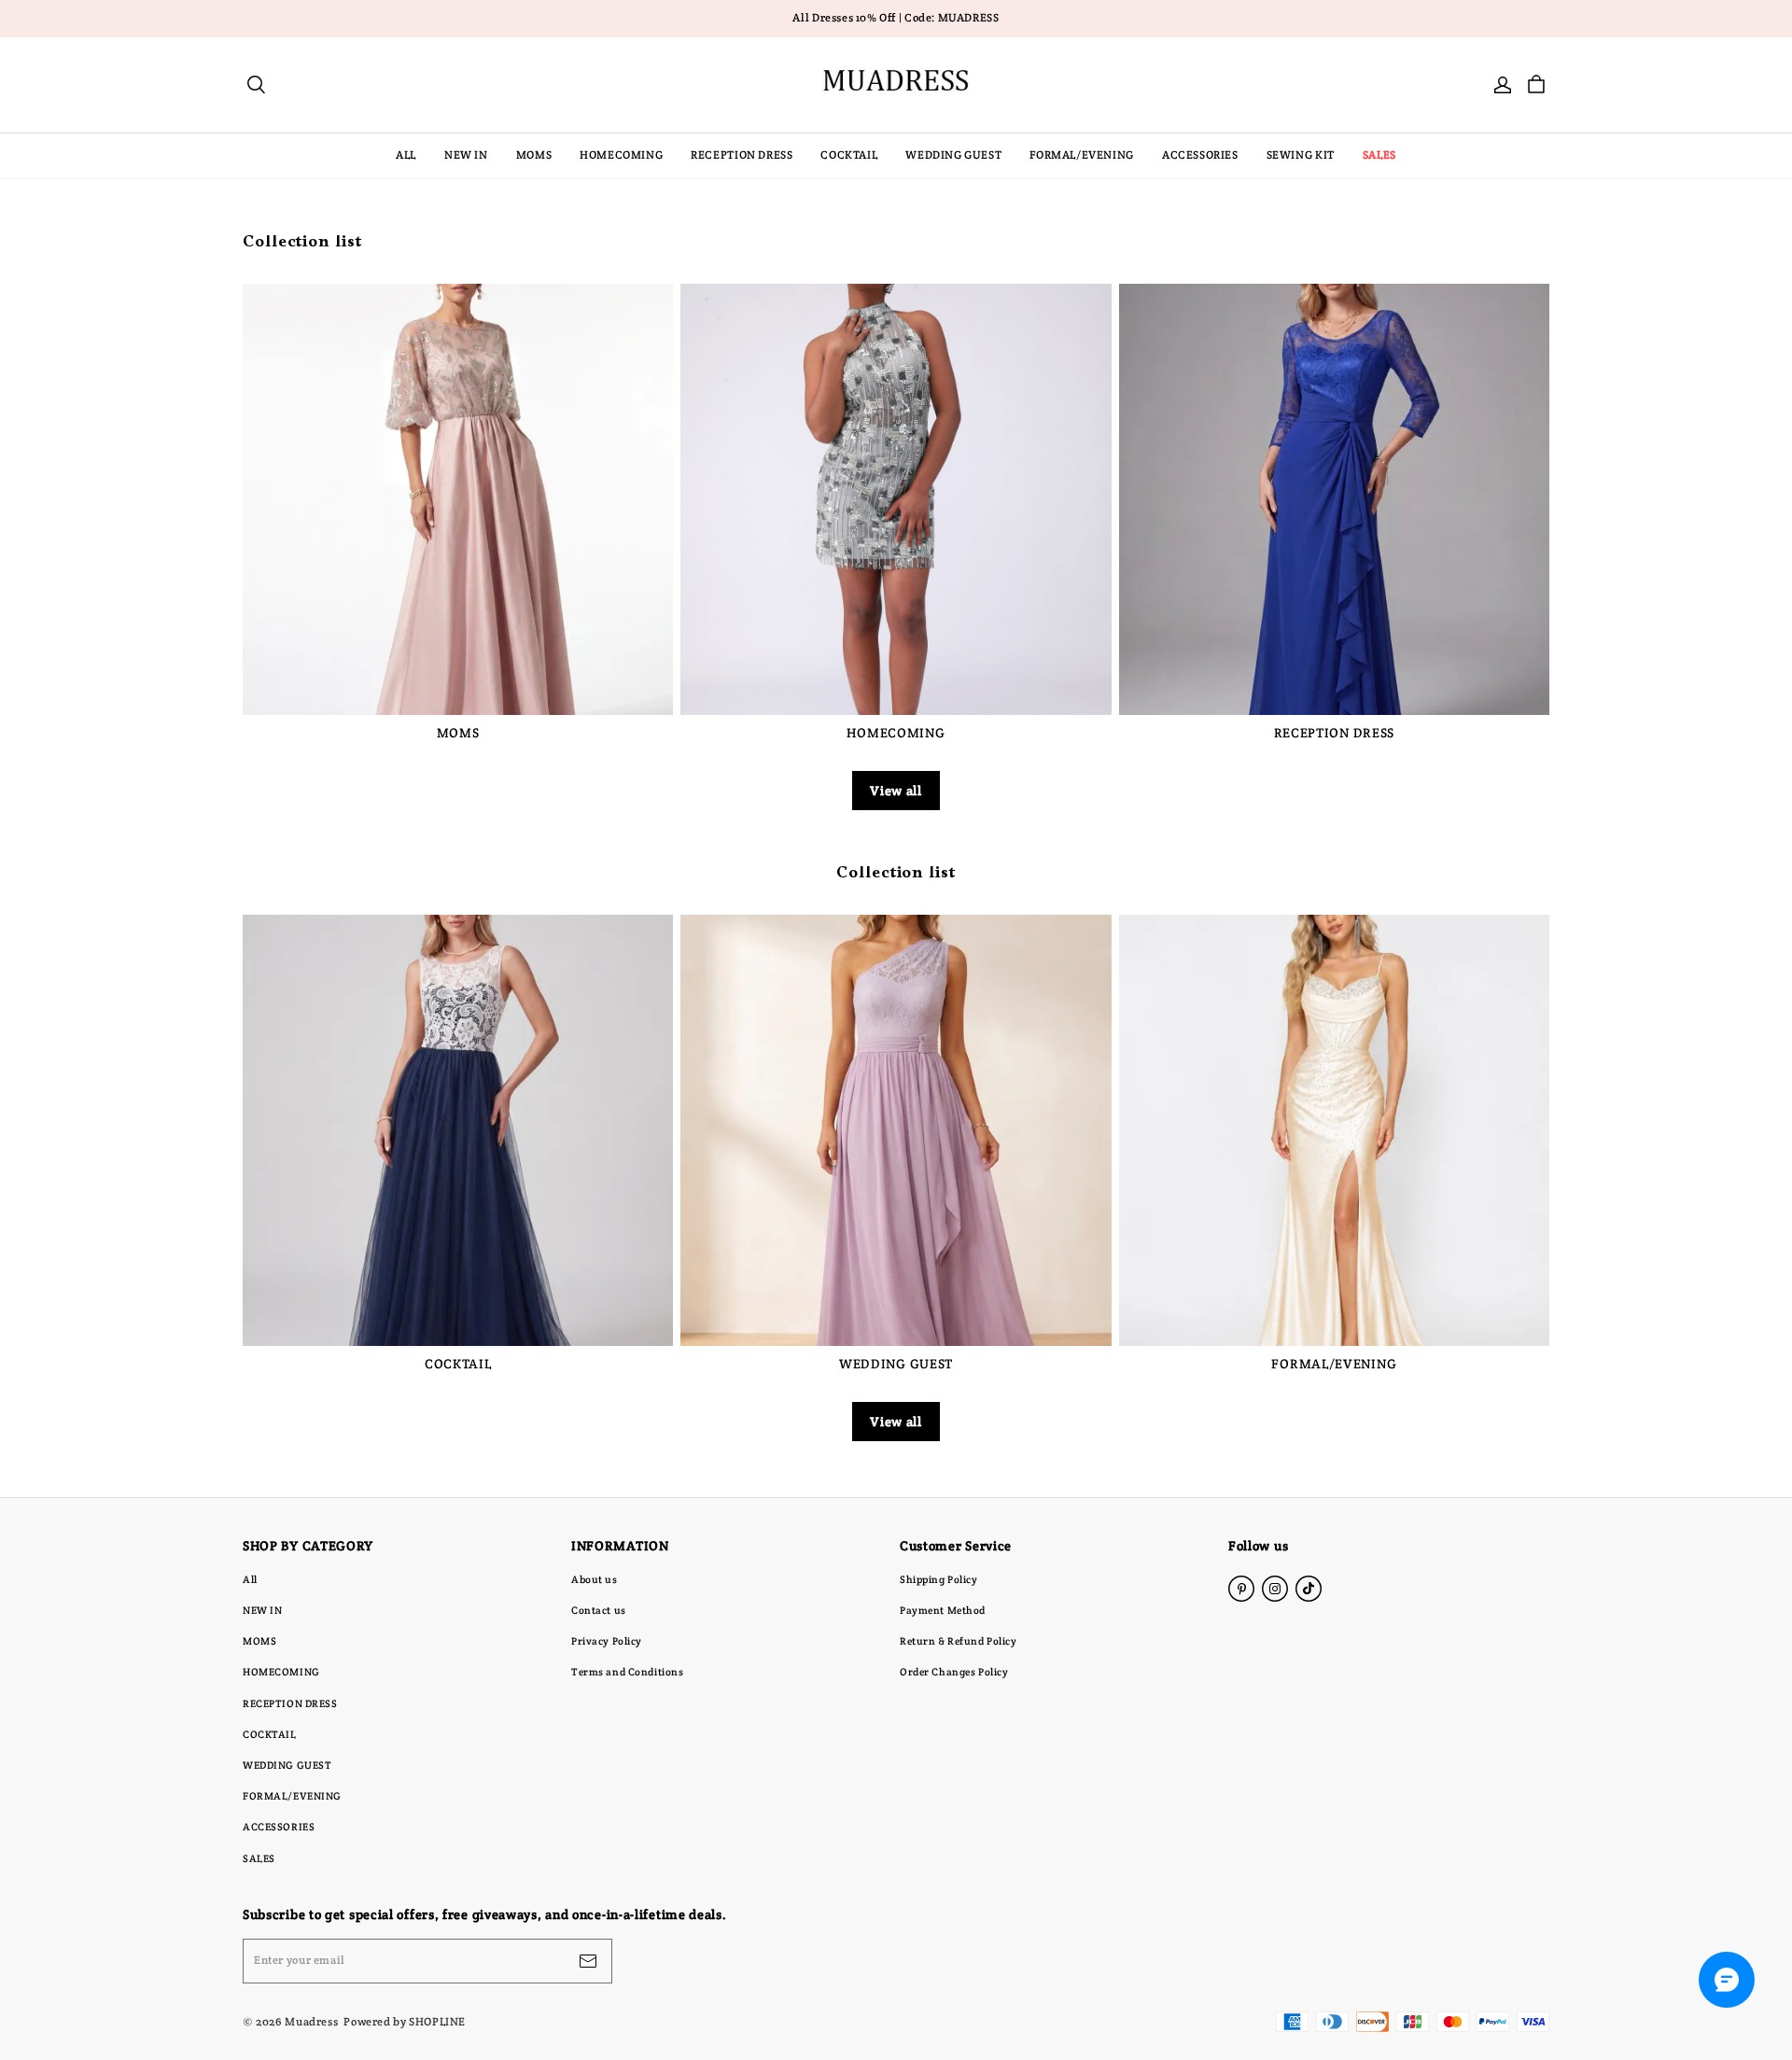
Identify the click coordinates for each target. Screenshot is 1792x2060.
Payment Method (943, 1610)
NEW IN (466, 155)
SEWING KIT (1301, 155)
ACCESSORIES (1200, 155)
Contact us (599, 1610)
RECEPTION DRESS (742, 155)
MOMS (534, 155)
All (250, 1579)
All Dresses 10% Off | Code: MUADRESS (896, 18)
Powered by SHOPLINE (405, 2021)
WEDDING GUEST (953, 155)
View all (896, 791)
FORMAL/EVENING (1082, 155)
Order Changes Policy (954, 1672)
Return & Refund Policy (959, 1641)
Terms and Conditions (627, 1672)
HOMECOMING (621, 155)
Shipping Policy (939, 1579)
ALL (406, 155)
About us (595, 1579)
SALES (1379, 155)
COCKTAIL (849, 155)
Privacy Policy (607, 1641)
